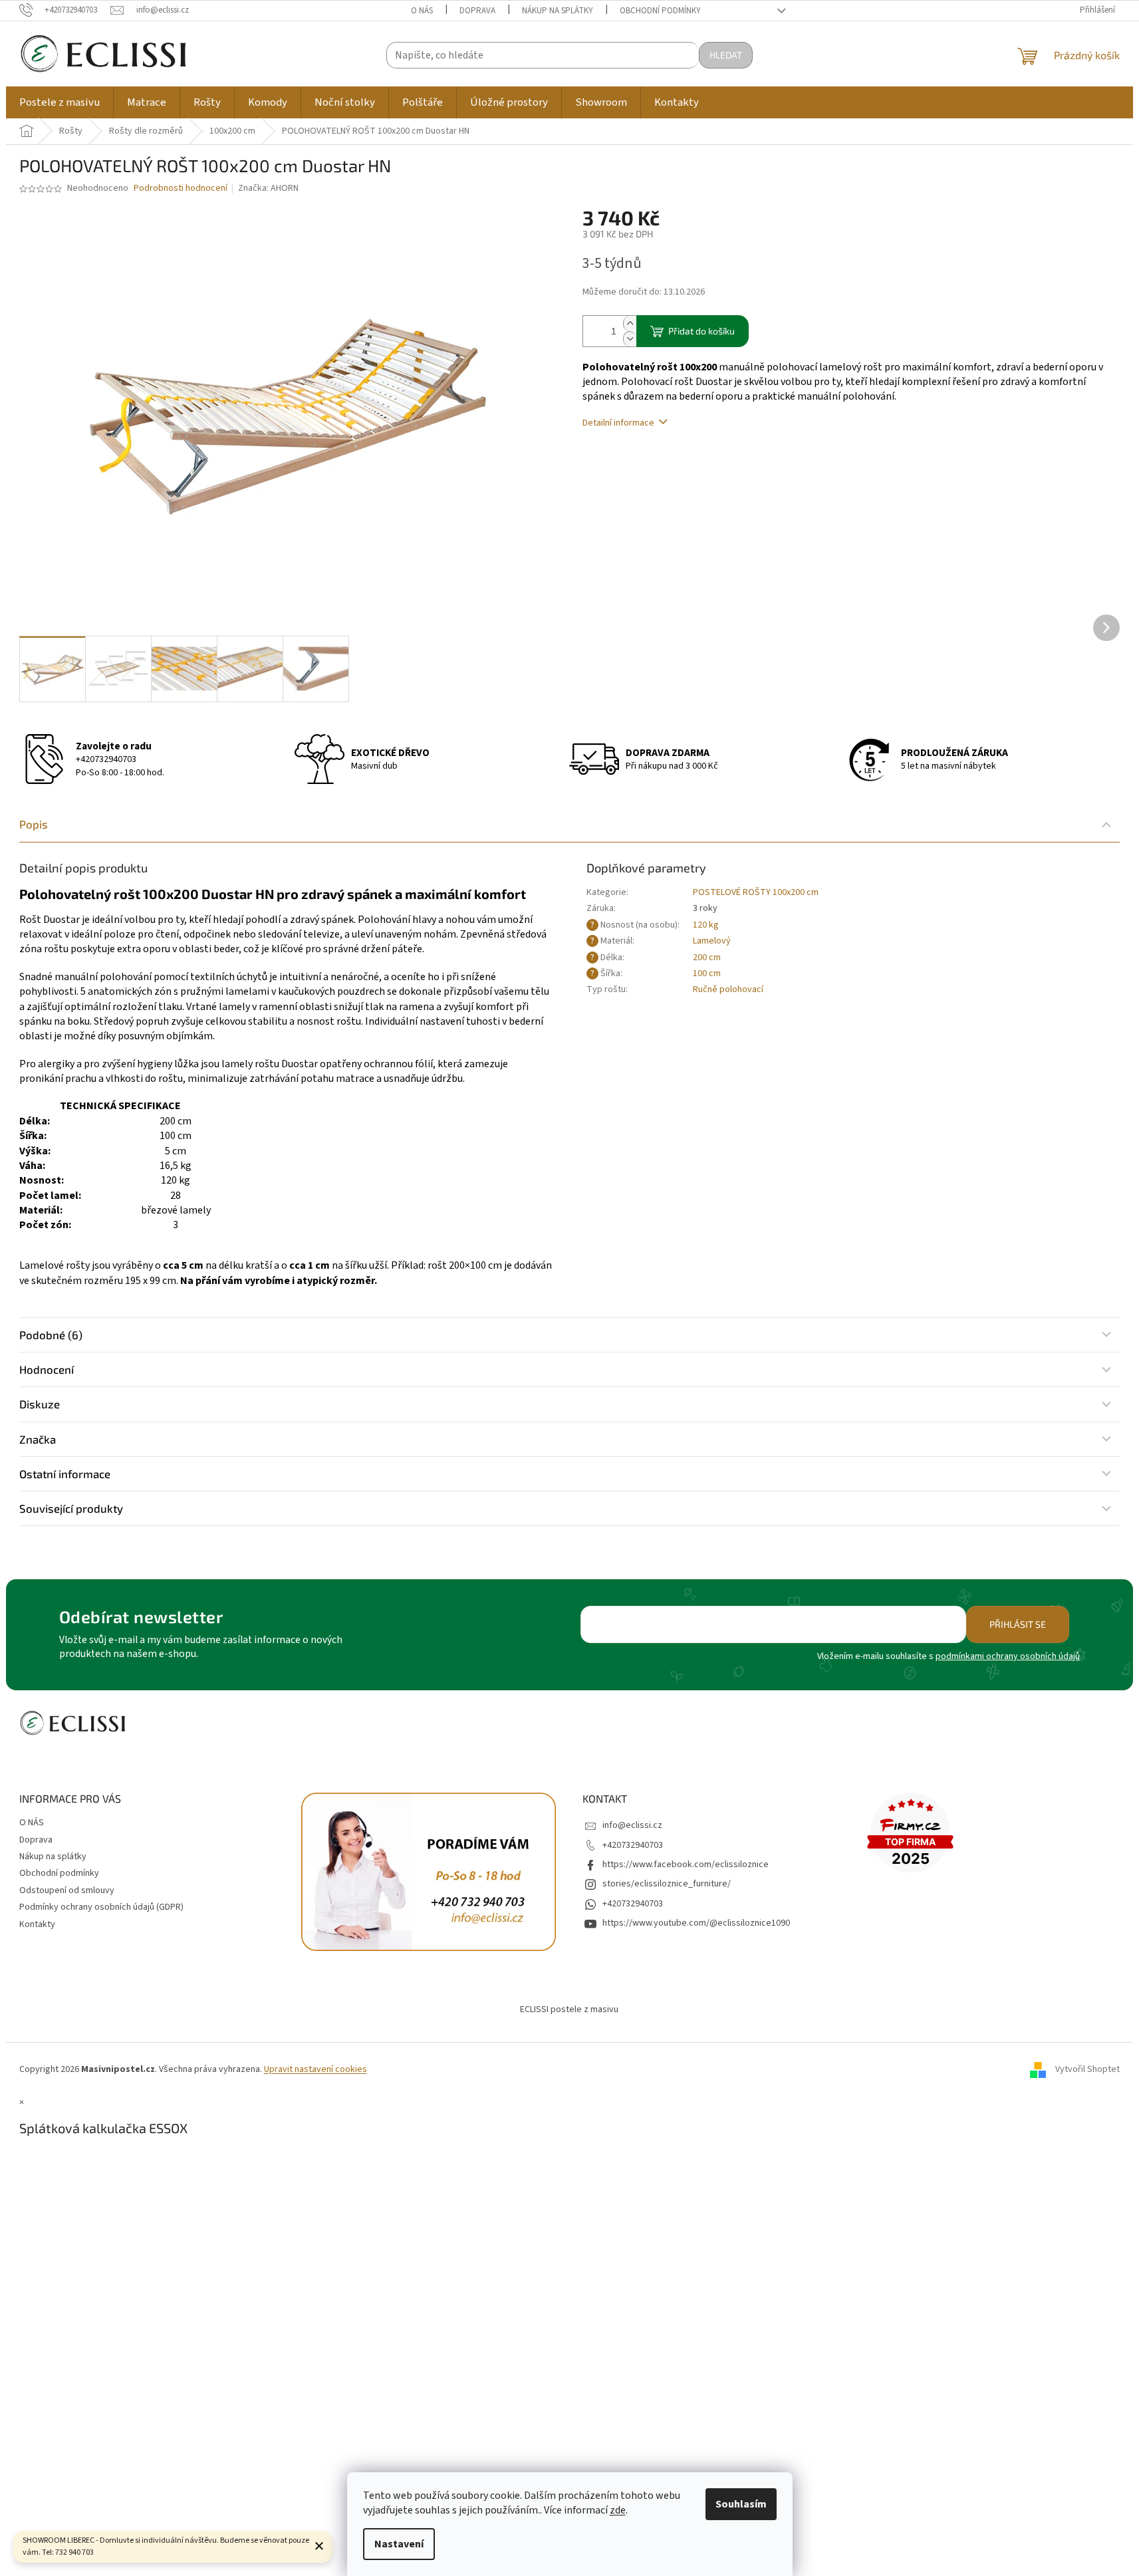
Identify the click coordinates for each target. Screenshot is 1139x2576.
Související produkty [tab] (71, 1508)
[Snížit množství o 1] (630, 339)
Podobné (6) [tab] (51, 1335)
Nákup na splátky (558, 11)
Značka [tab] (38, 1439)
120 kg (706, 925)
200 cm (707, 958)
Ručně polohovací (728, 989)
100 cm (707, 973)
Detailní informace (618, 423)
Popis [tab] (34, 824)
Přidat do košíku (701, 331)
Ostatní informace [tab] (65, 1474)
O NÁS (422, 11)
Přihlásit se (1018, 1624)
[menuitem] (60, 102)
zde (618, 2510)
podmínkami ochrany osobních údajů (1008, 1656)
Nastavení (399, 2544)
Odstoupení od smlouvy (67, 1890)
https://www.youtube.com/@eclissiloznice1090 (696, 1923)
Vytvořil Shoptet (1087, 2069)
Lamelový (712, 941)
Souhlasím (741, 2504)
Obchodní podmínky (660, 11)
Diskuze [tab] (40, 1404)
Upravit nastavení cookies (316, 2069)
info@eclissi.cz (632, 1825)
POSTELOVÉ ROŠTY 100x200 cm (756, 892)
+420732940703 (106, 759)
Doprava (477, 11)
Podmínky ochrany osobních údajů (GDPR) (101, 1907)
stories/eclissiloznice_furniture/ (667, 1884)
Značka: (268, 188)
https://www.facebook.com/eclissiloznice (686, 1865)
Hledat (726, 55)
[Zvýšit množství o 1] (630, 323)
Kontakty (37, 1924)
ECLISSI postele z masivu (569, 2009)
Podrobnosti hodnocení (181, 189)
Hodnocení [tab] (47, 1369)
